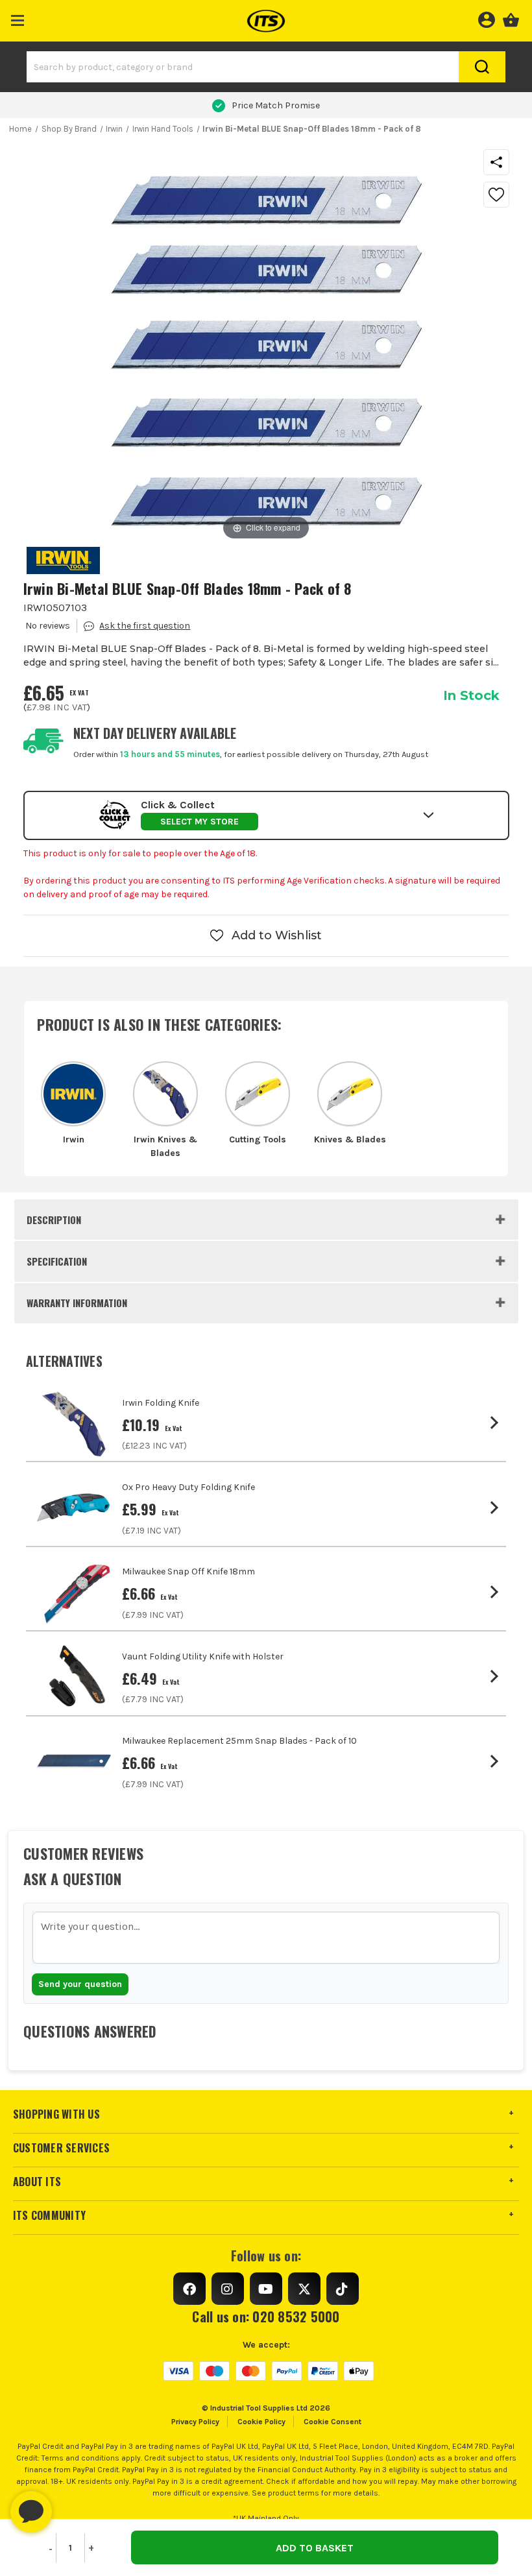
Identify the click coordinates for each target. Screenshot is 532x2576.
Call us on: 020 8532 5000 (266, 2317)
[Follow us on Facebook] (189, 2289)
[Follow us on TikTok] (343, 2289)
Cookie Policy (261, 2422)
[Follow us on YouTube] (266, 2289)
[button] (18, 18)
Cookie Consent (332, 2422)
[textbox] (266, 1938)
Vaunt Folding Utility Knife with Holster (203, 1656)
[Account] (486, 18)
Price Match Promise (276, 105)
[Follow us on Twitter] (304, 2289)
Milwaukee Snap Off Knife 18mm (188, 1571)
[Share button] (496, 162)
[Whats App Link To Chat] (73, 2505)
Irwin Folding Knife (161, 1403)
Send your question (80, 1984)
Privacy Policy (195, 2422)
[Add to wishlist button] (496, 195)
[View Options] (497, 1423)
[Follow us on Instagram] (228, 2289)
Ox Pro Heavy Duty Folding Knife (188, 1487)
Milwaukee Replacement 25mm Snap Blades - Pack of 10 (239, 1741)
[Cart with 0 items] (511, 18)
